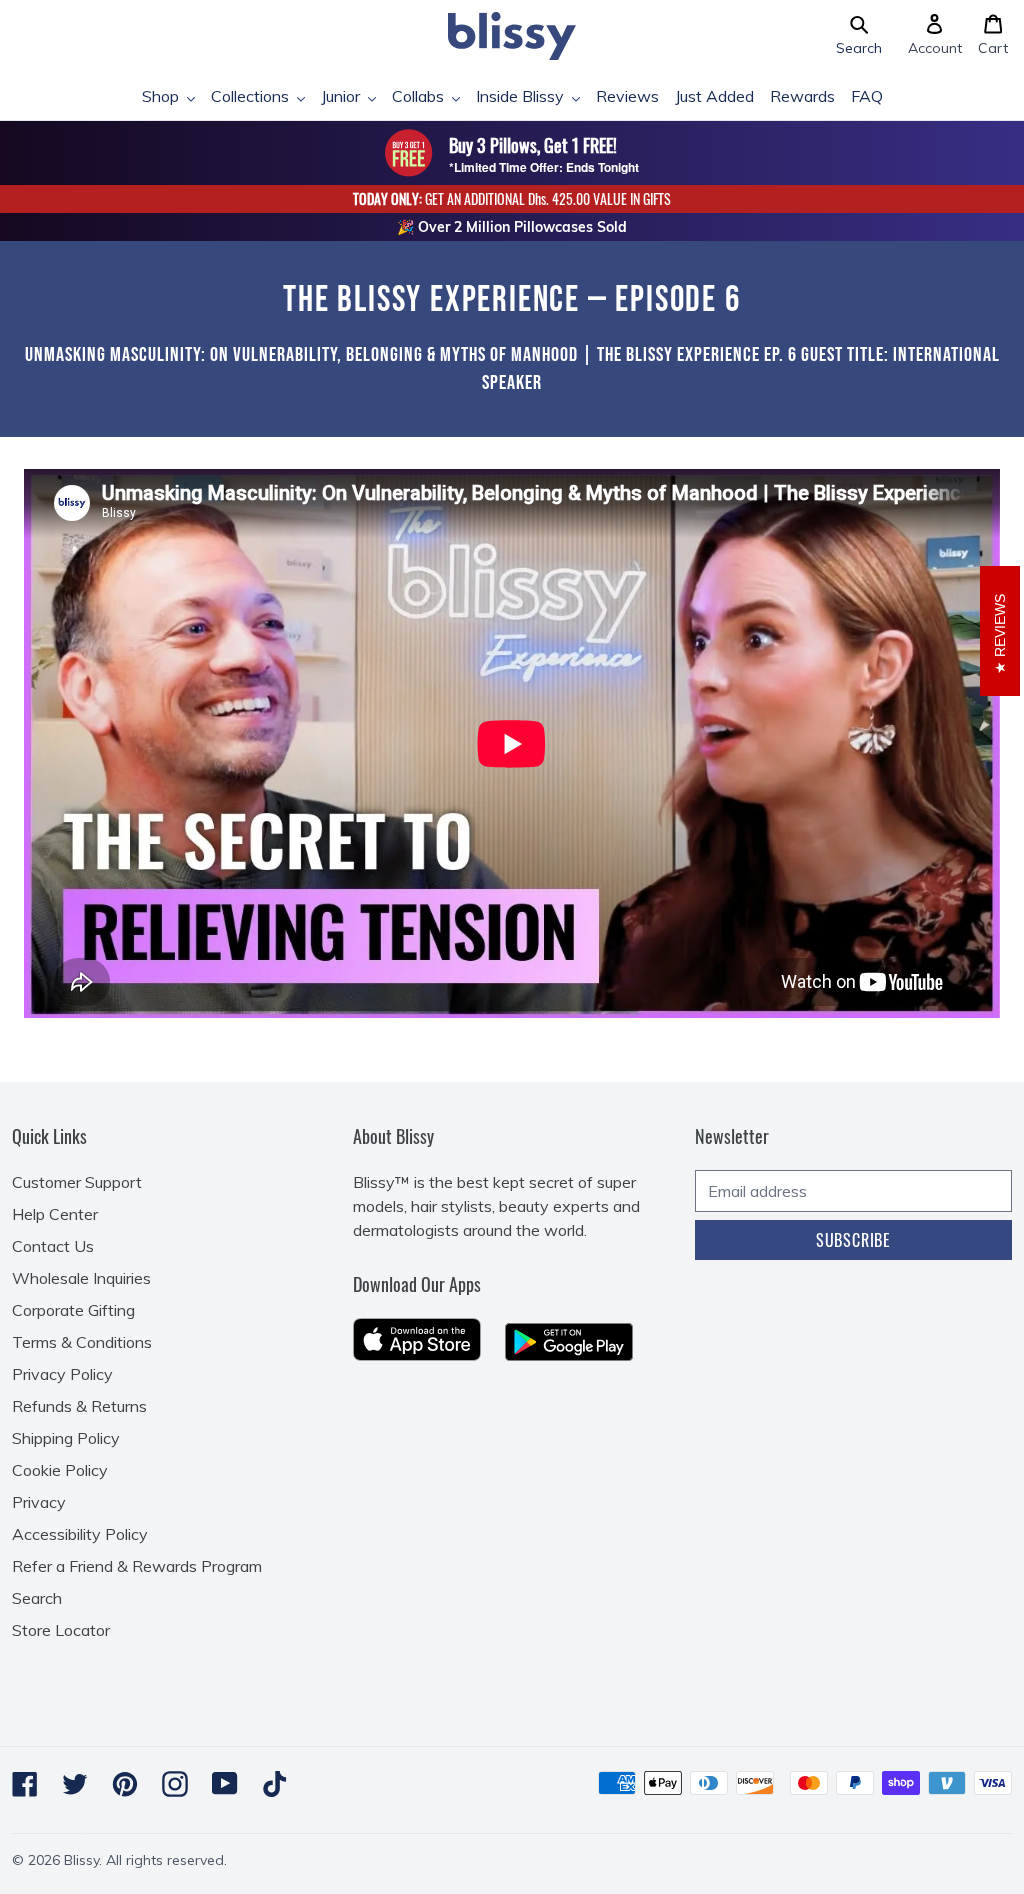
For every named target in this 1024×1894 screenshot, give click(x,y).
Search (37, 1598)
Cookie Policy (60, 1470)
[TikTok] (275, 1784)
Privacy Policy (62, 1374)
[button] (859, 36)
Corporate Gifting (73, 1310)
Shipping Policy (66, 1438)
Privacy (39, 1502)
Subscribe (853, 1240)
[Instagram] (175, 1784)
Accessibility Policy (80, 1534)
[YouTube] (225, 1783)
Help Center (55, 1214)
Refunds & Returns (79, 1406)
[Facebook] (25, 1784)
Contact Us (53, 1246)
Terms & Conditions (82, 1342)
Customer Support (77, 1182)
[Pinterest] (125, 1784)
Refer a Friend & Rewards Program (137, 1566)
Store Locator (61, 1630)
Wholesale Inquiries (81, 1278)
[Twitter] (75, 1784)
